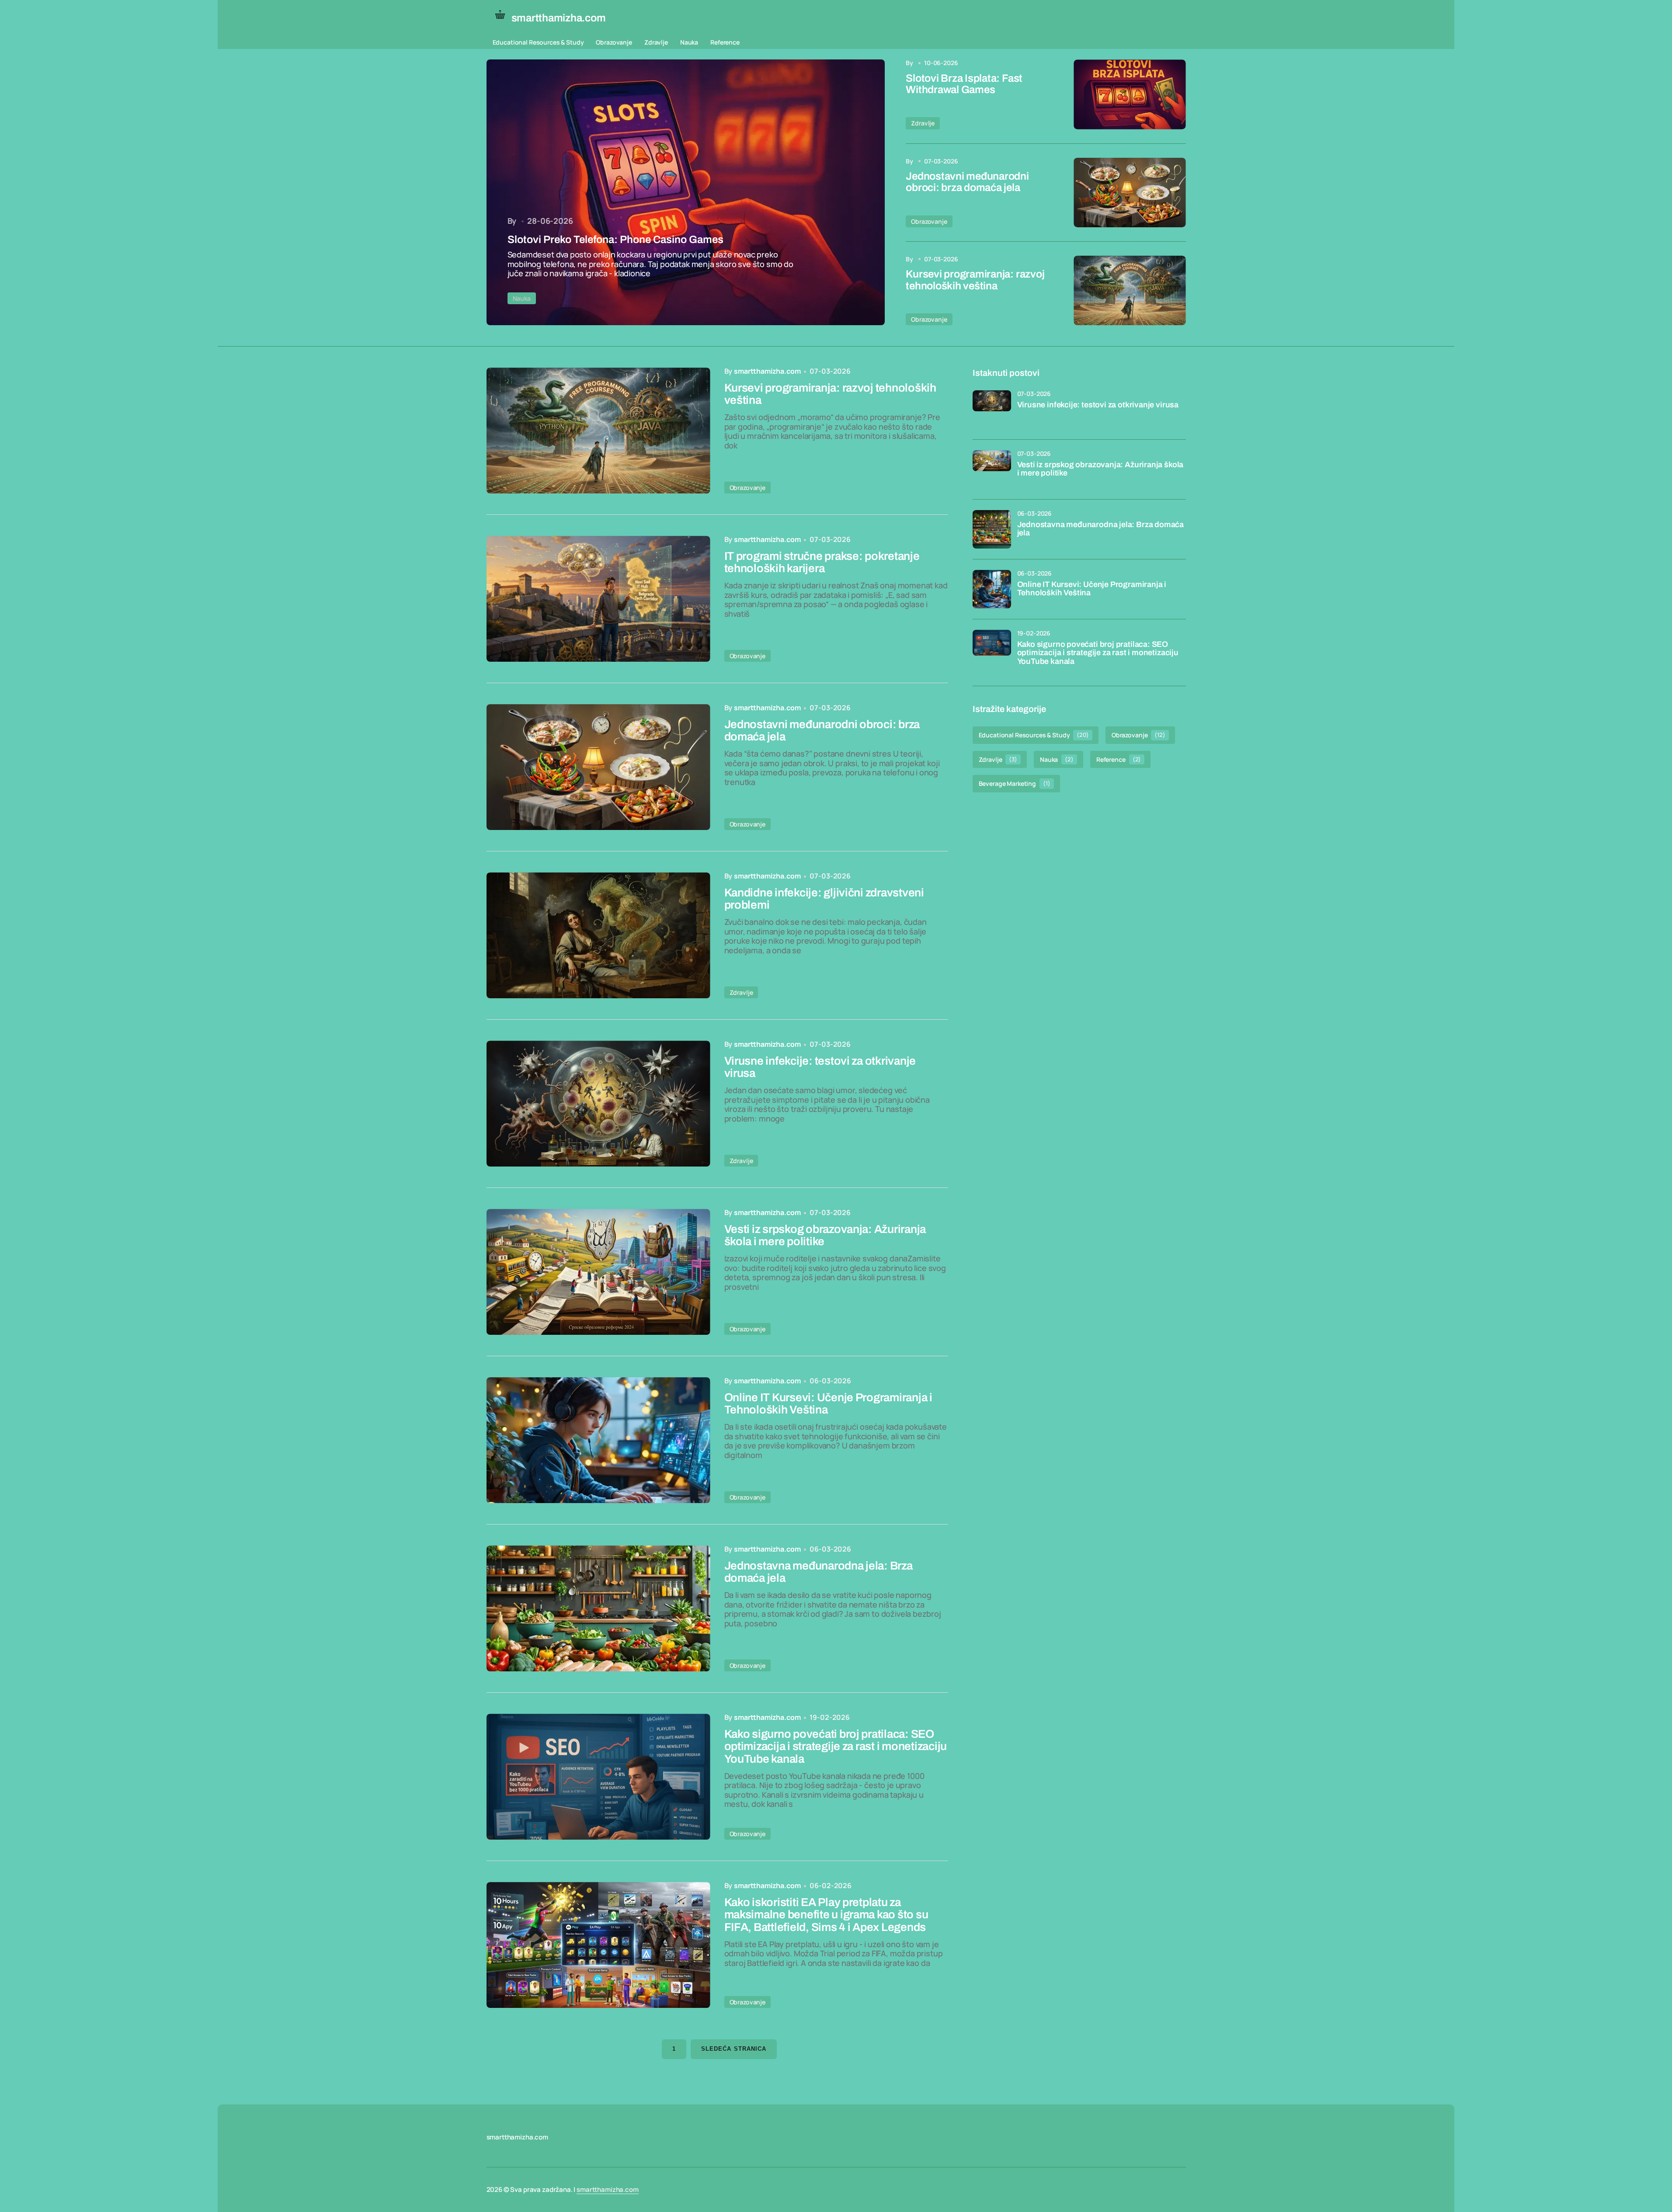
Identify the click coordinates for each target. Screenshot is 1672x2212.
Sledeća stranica (734, 2049)
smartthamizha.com (607, 2189)
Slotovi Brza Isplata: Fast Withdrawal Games (964, 84)
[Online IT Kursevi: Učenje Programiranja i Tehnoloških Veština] (598, 1440)
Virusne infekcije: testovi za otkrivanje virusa (1098, 405)
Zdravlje (656, 42)
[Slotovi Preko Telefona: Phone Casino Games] (686, 192)
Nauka (689, 42)
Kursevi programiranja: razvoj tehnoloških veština (975, 280)
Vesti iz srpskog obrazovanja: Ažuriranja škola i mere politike (1100, 469)
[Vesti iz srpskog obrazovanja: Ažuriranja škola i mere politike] (598, 1272)
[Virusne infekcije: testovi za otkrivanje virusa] (598, 1104)
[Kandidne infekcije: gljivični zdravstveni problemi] (598, 935)
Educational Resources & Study (538, 42)
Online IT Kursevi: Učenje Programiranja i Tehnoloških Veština (1092, 589)
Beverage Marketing (1015, 783)
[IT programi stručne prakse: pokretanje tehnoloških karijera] (598, 599)
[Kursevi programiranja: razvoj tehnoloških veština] (1130, 290)
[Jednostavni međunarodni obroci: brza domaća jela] (1130, 193)
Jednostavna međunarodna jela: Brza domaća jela (1101, 529)
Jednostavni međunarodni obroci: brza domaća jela (967, 182)
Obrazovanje (614, 42)
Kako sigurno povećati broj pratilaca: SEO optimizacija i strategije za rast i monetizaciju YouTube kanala (1098, 653)
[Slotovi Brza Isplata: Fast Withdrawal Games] (1130, 94)
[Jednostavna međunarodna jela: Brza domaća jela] (598, 1608)
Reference (725, 42)
